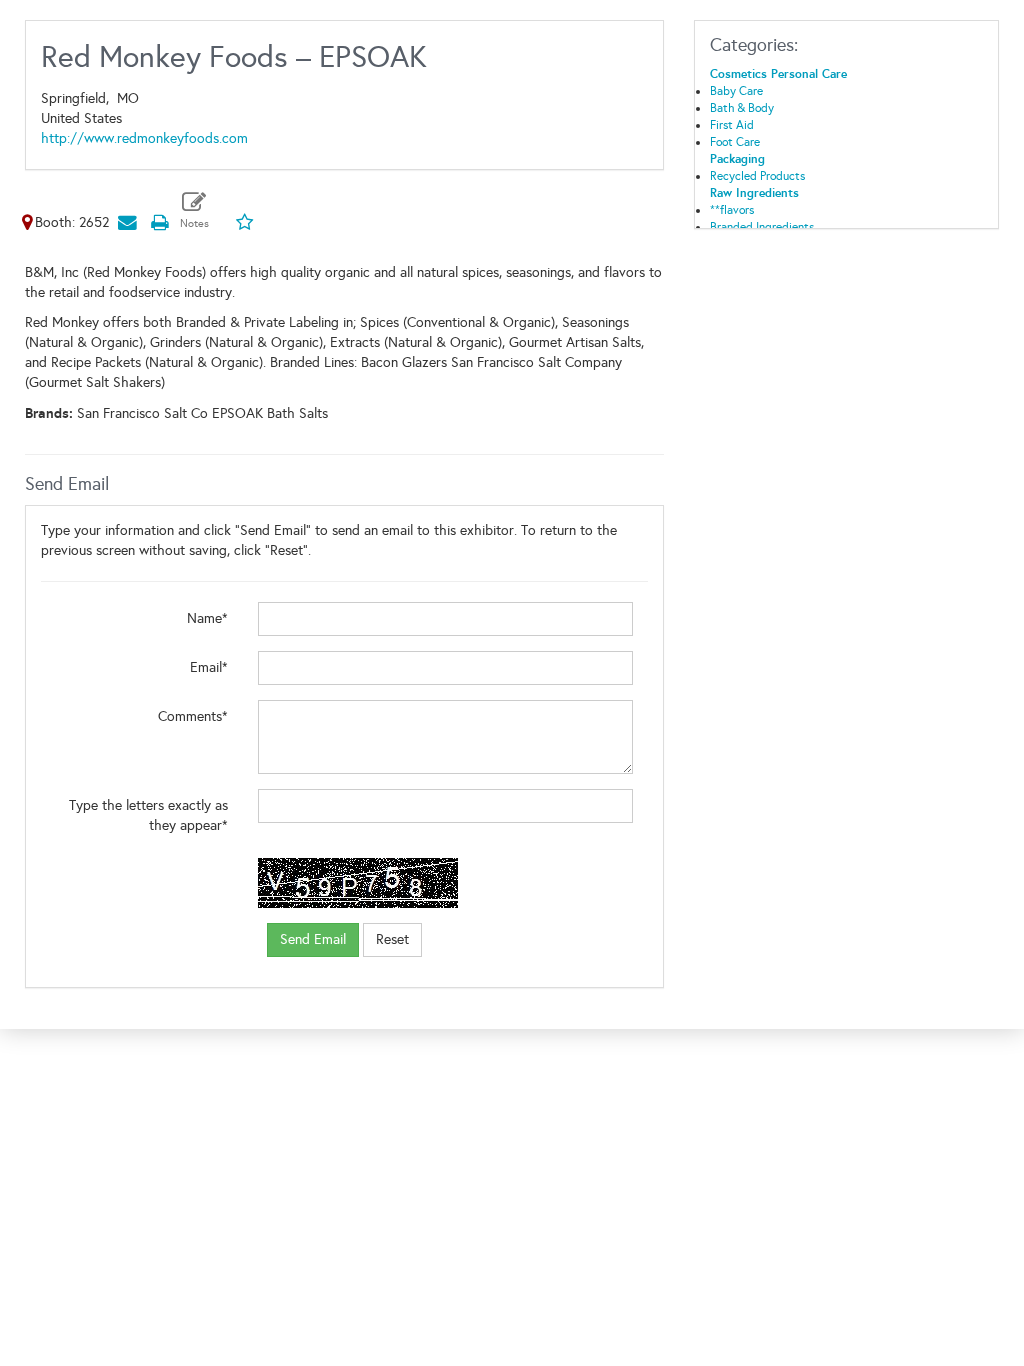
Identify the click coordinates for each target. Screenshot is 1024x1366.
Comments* (193, 716)
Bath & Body (742, 108)
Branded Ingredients (762, 227)
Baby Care (736, 91)
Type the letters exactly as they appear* (148, 815)
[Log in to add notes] (194, 210)
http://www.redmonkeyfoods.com (144, 138)
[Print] (159, 222)
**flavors (732, 210)
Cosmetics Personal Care (778, 74)
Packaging (737, 159)
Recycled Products (757, 176)
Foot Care (735, 142)
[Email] (127, 222)
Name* (207, 618)
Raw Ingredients (754, 193)
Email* (209, 667)
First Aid (732, 125)
